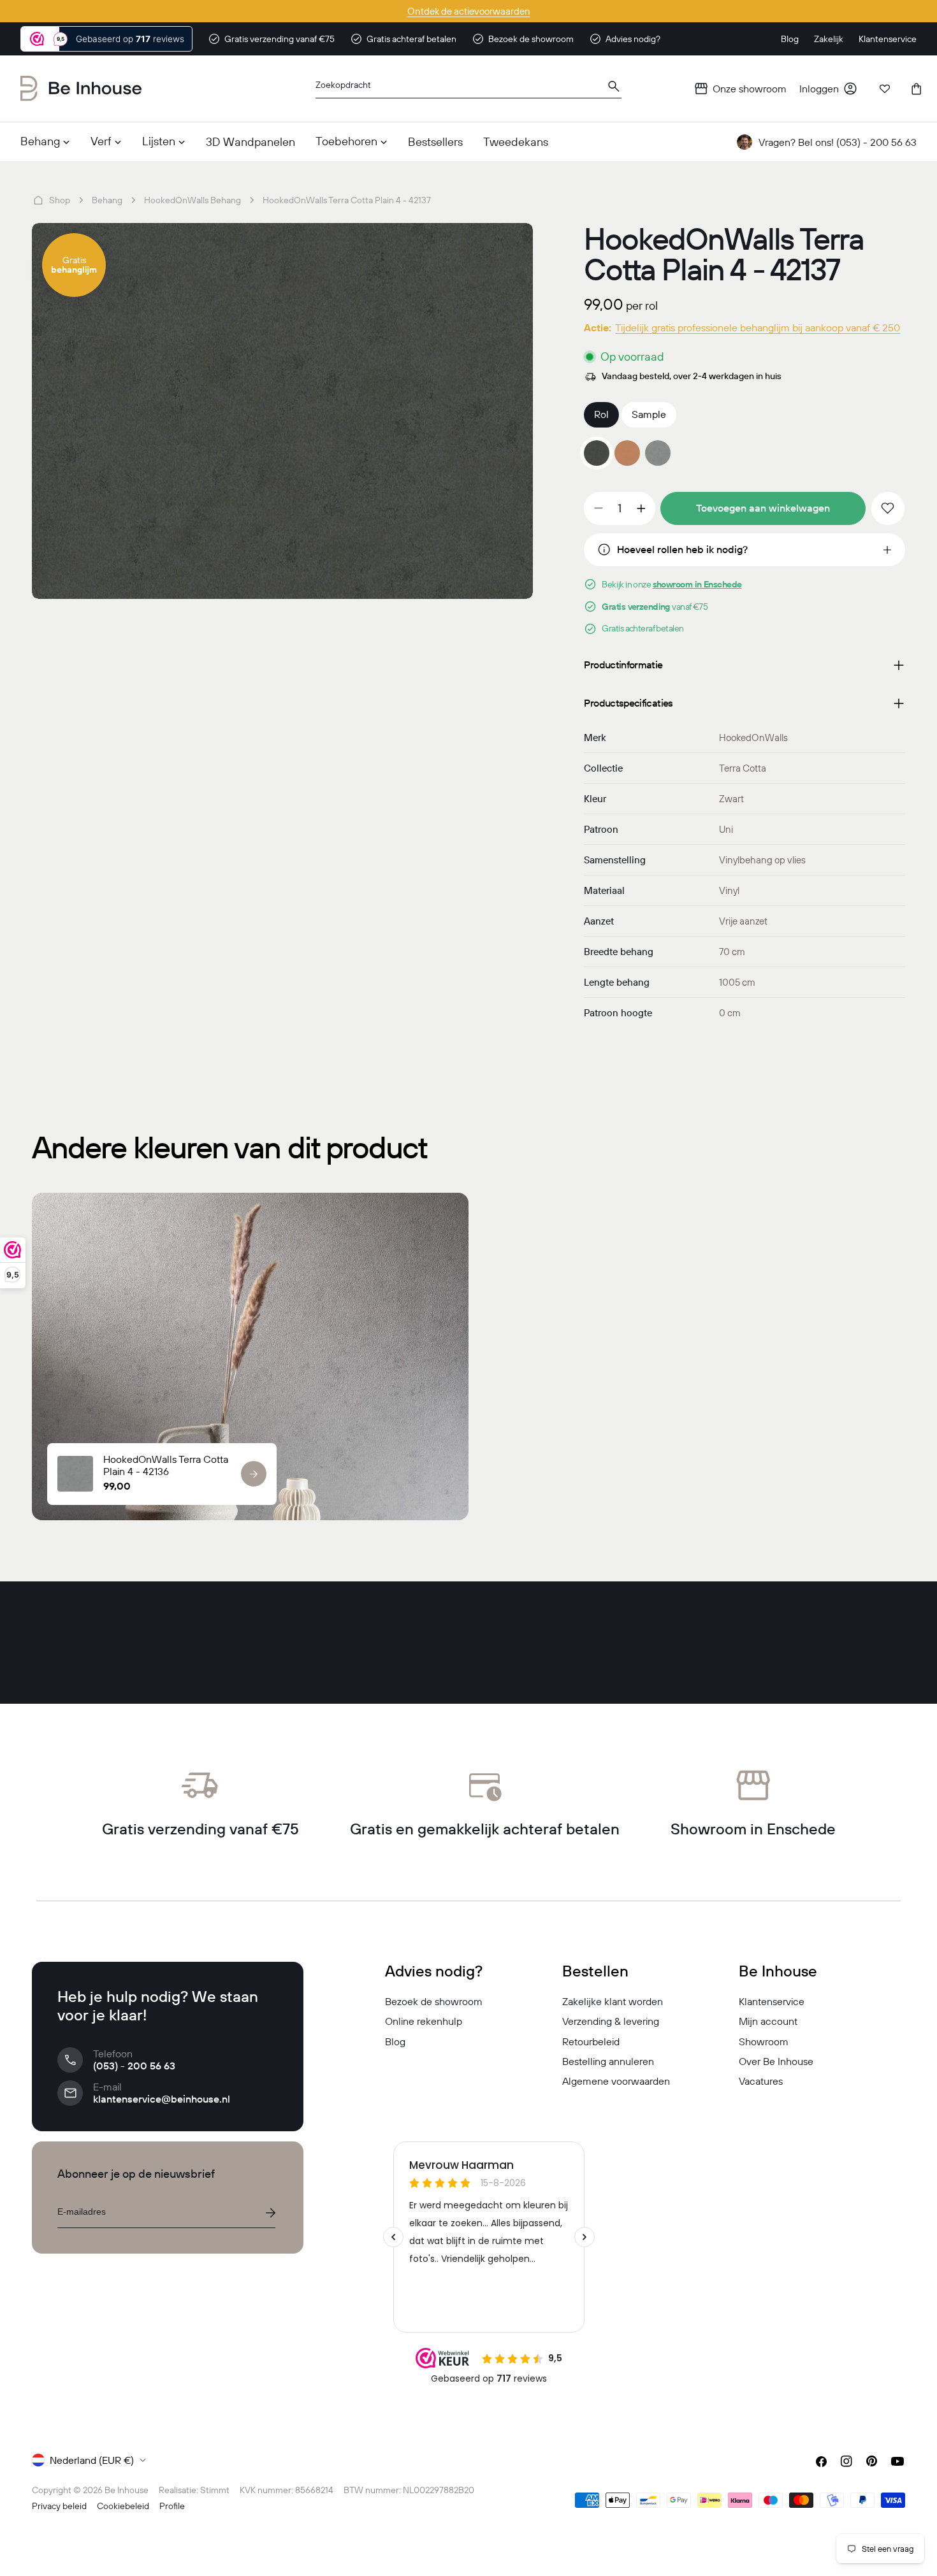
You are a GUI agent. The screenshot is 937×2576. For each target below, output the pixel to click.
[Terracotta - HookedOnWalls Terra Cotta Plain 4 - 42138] (627, 453)
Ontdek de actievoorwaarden (469, 11)
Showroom (764, 2041)
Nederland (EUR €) (92, 2460)
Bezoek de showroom (434, 2001)
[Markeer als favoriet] (888, 508)
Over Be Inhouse (776, 2061)
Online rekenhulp (424, 2021)
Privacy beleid (59, 2506)
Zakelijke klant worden (613, 2001)
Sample (649, 414)
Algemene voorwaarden (616, 2081)
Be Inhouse (127, 2490)
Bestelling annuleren (608, 2061)
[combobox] (468, 89)
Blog (395, 2041)
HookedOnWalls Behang (192, 200)
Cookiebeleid (123, 2506)
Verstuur (270, 2213)
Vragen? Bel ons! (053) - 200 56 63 (838, 142)
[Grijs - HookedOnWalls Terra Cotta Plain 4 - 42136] (658, 453)
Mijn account (768, 2021)
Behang (107, 200)
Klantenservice (772, 2001)
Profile (172, 2506)
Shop (60, 200)
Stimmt (215, 2490)
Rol (601, 414)
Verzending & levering (611, 2021)
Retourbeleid (591, 2041)
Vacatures (761, 2081)
